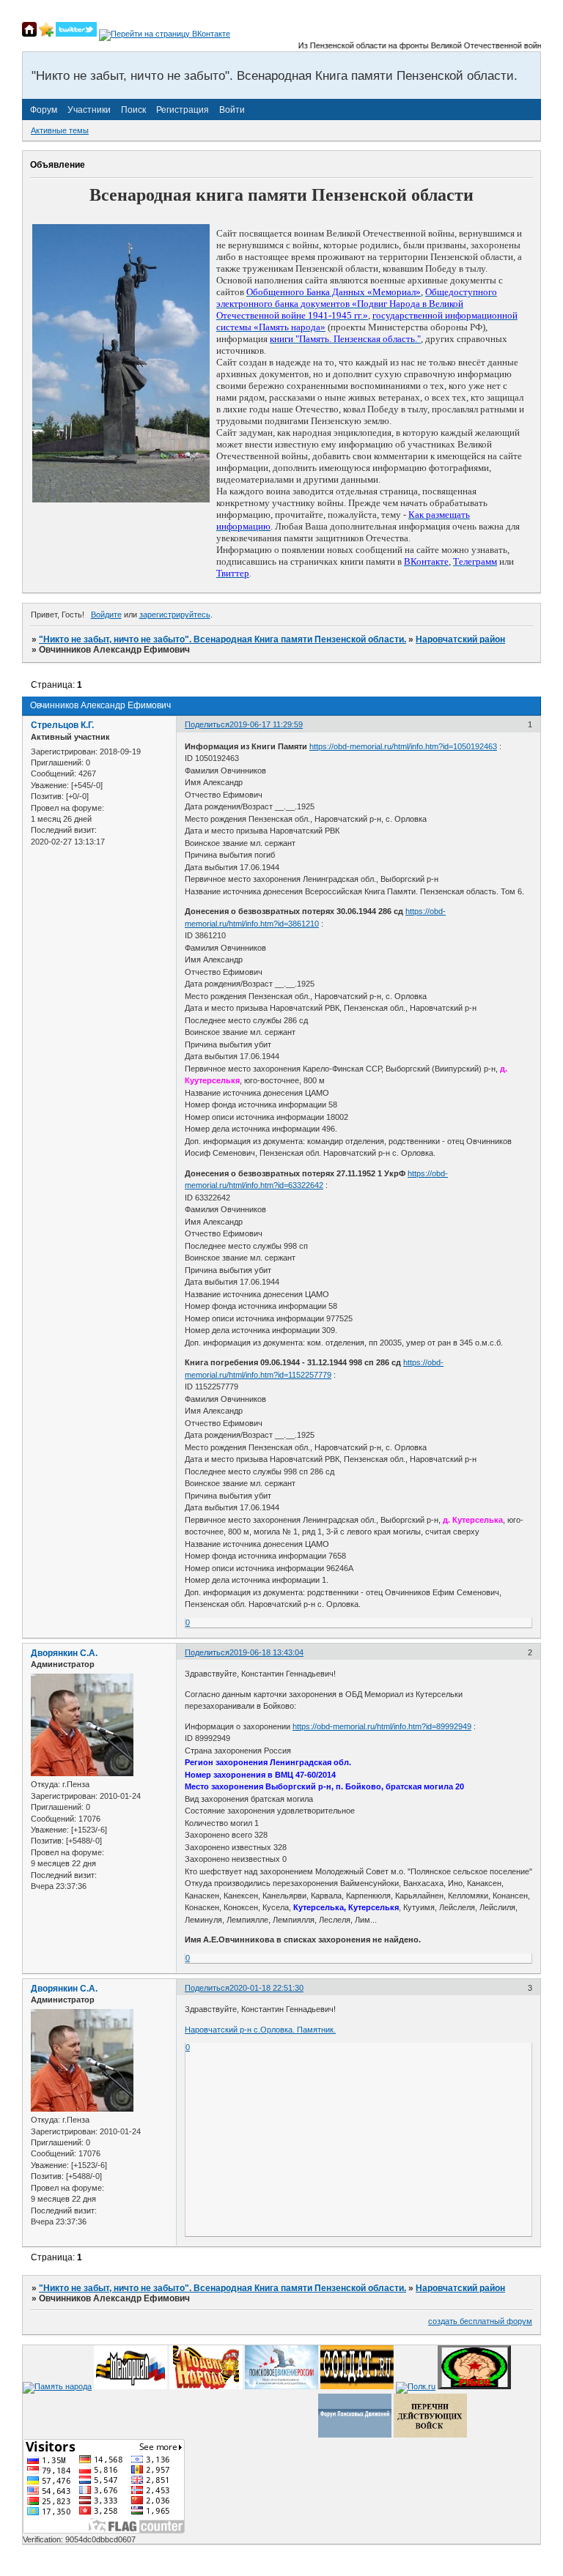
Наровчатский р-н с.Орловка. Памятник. (260, 2030)
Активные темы (60, 130)
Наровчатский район (460, 639)
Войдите (106, 615)
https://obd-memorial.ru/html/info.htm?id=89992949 (382, 1726)
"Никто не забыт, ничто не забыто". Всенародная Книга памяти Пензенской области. (222, 639)
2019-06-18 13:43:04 (266, 1652)
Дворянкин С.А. (64, 1653)
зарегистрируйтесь (175, 615)
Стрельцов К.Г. (62, 725)
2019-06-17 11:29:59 (266, 724)
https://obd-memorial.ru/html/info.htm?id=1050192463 (403, 746)
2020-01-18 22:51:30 (266, 1988)
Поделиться (207, 724)
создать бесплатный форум (480, 2321)
